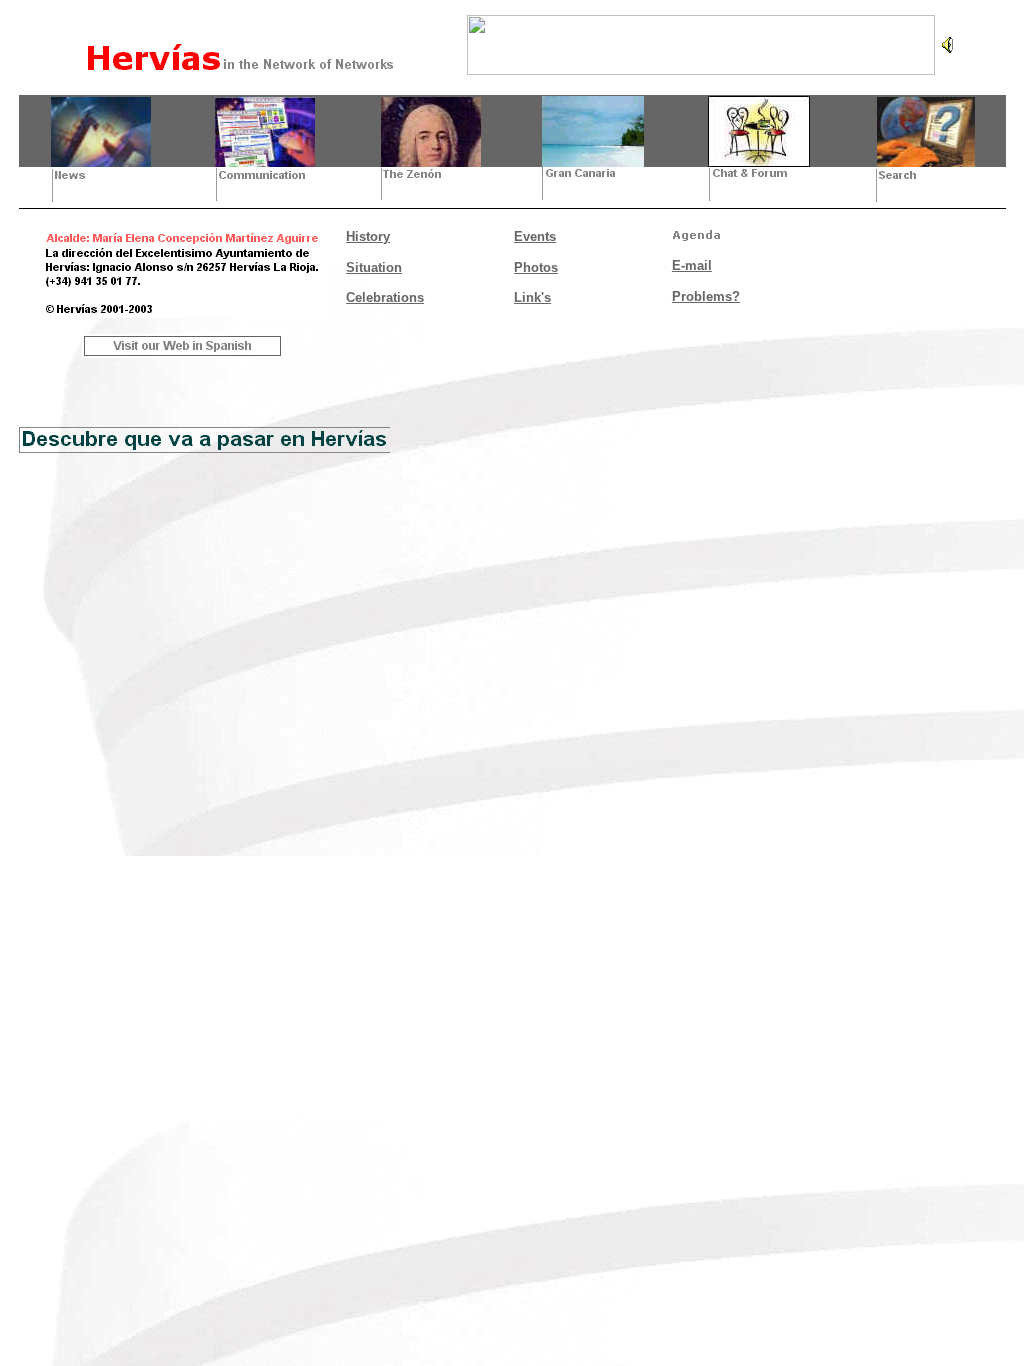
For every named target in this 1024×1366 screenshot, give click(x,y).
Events (535, 236)
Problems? (706, 296)
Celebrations (385, 297)
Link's (532, 297)
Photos (536, 267)
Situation (374, 267)
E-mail (692, 265)
